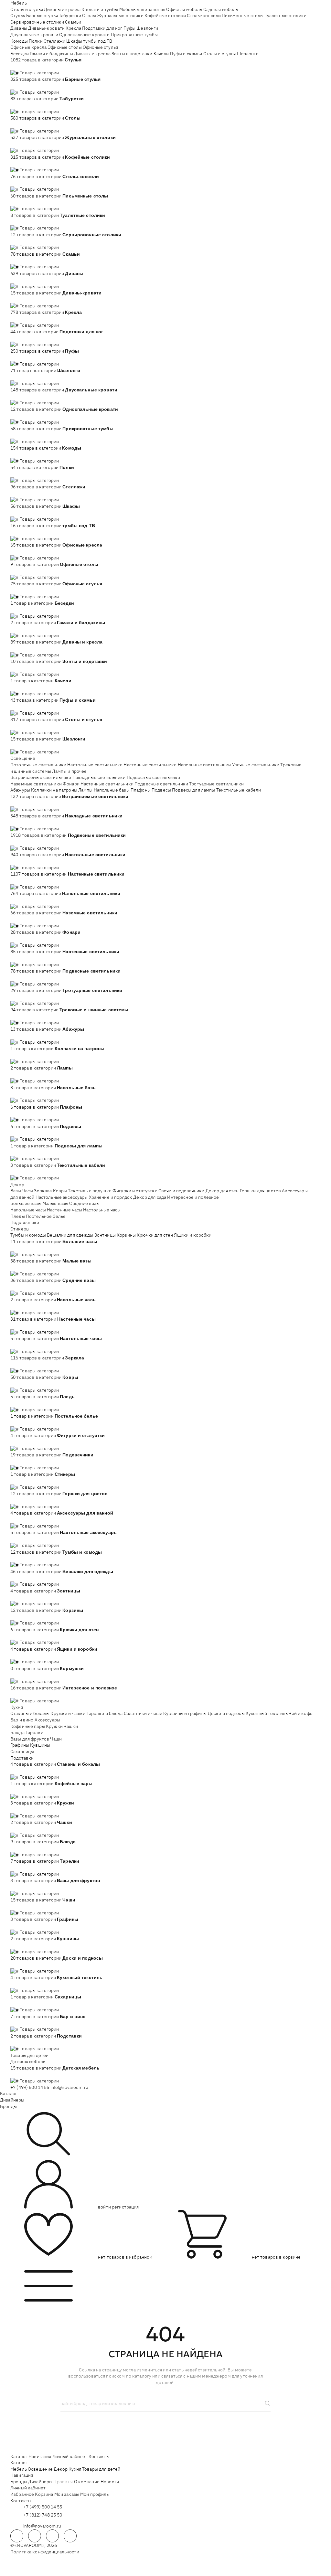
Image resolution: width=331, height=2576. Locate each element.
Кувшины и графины (185, 1713)
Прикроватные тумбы (134, 35)
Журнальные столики (120, 16)
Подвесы (161, 790)
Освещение (23, 758)
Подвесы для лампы (193, 790)
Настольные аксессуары (62, 1197)
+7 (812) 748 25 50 (43, 2515)
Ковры (60, 1191)
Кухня (17, 1707)
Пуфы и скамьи (186, 54)
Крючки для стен (155, 1235)
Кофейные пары (28, 1726)
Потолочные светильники (38, 765)
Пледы (18, 1216)
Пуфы (130, 28)
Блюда (17, 1732)
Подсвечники (25, 1222)
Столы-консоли (204, 16)
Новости (110, 2482)
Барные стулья (42, 16)
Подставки (22, 1758)
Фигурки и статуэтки (135, 1191)
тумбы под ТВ (98, 41)
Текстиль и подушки (90, 1191)
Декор (17, 1185)
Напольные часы (28, 1210)
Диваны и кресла (62, 9)
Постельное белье (46, 1216)
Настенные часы (64, 1210)
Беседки (20, 54)
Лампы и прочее (69, 771)
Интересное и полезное (193, 1197)
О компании (87, 2482)
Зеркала (43, 1191)
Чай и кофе (300, 1713)
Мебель (19, 3)
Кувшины (40, 1745)
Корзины (126, 1235)
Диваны (19, 28)
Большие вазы (26, 1203)
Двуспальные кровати (34, 35)
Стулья (18, 16)
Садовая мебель (221, 9)
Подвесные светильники (154, 777)
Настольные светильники (95, 765)
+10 (24, 66)
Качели (161, 54)
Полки (36, 41)
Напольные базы (112, 790)
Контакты (99, 2456)
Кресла (73, 28)
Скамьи (73, 22)
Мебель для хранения (142, 9)
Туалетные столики (286, 16)
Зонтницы (105, 1235)
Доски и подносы (226, 1713)
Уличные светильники (256, 765)
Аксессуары (47, 1720)
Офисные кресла (28, 47)
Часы (28, 1191)
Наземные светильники (36, 784)
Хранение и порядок (111, 1197)
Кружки (54, 1726)
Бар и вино (22, 1720)
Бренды (8, 2106)
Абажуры (20, 790)
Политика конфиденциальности (45, 2552)
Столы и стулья (27, 9)
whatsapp (35, 2536)
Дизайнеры (12, 2100)
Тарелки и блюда (105, 1713)
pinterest (70, 2536)
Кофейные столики (165, 16)
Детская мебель (28, 2061)
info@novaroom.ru (69, 2087)
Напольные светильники (204, 765)
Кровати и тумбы (100, 9)
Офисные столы (65, 47)
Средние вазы (84, 1203)
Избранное (22, 2494)
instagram (52, 2536)
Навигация (40, 2456)
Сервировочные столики (37, 22)
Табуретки (70, 16)
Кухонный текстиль (267, 1713)
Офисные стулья (100, 47)
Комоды (19, 41)
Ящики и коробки (193, 1235)
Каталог (9, 2093)
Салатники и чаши (143, 1713)
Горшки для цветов (260, 1191)
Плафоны (141, 790)
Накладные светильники (99, 777)
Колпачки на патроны (54, 790)
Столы (89, 16)
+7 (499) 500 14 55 (30, 2087)
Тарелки (34, 1732)
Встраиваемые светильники (41, 777)
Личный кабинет (70, 2456)
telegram (17, 2536)
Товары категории (39, 73)
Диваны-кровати (46, 28)
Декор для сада (150, 1197)
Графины (20, 1745)
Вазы (16, 1191)
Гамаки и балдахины (51, 54)
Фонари (71, 784)
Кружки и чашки (68, 1713)
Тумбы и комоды (28, 1235)
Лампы (85, 790)
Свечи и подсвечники (182, 1191)
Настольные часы (102, 1210)
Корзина (44, 2494)
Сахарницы (22, 1751)
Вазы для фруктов (30, 1739)
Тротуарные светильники (216, 784)
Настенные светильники (150, 765)
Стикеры (20, 1229)
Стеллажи (54, 41)
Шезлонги (147, 28)
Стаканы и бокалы (30, 1713)
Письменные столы (243, 16)
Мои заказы (67, 2494)
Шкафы (74, 41)
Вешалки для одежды (70, 1235)
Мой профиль (95, 2494)
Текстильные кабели (239, 790)
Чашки (71, 1726)
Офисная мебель (184, 9)
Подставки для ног (102, 28)
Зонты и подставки (132, 54)
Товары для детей (29, 2055)
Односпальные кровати (85, 35)
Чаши (56, 1739)
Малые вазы (55, 1203)
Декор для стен (222, 1191)
